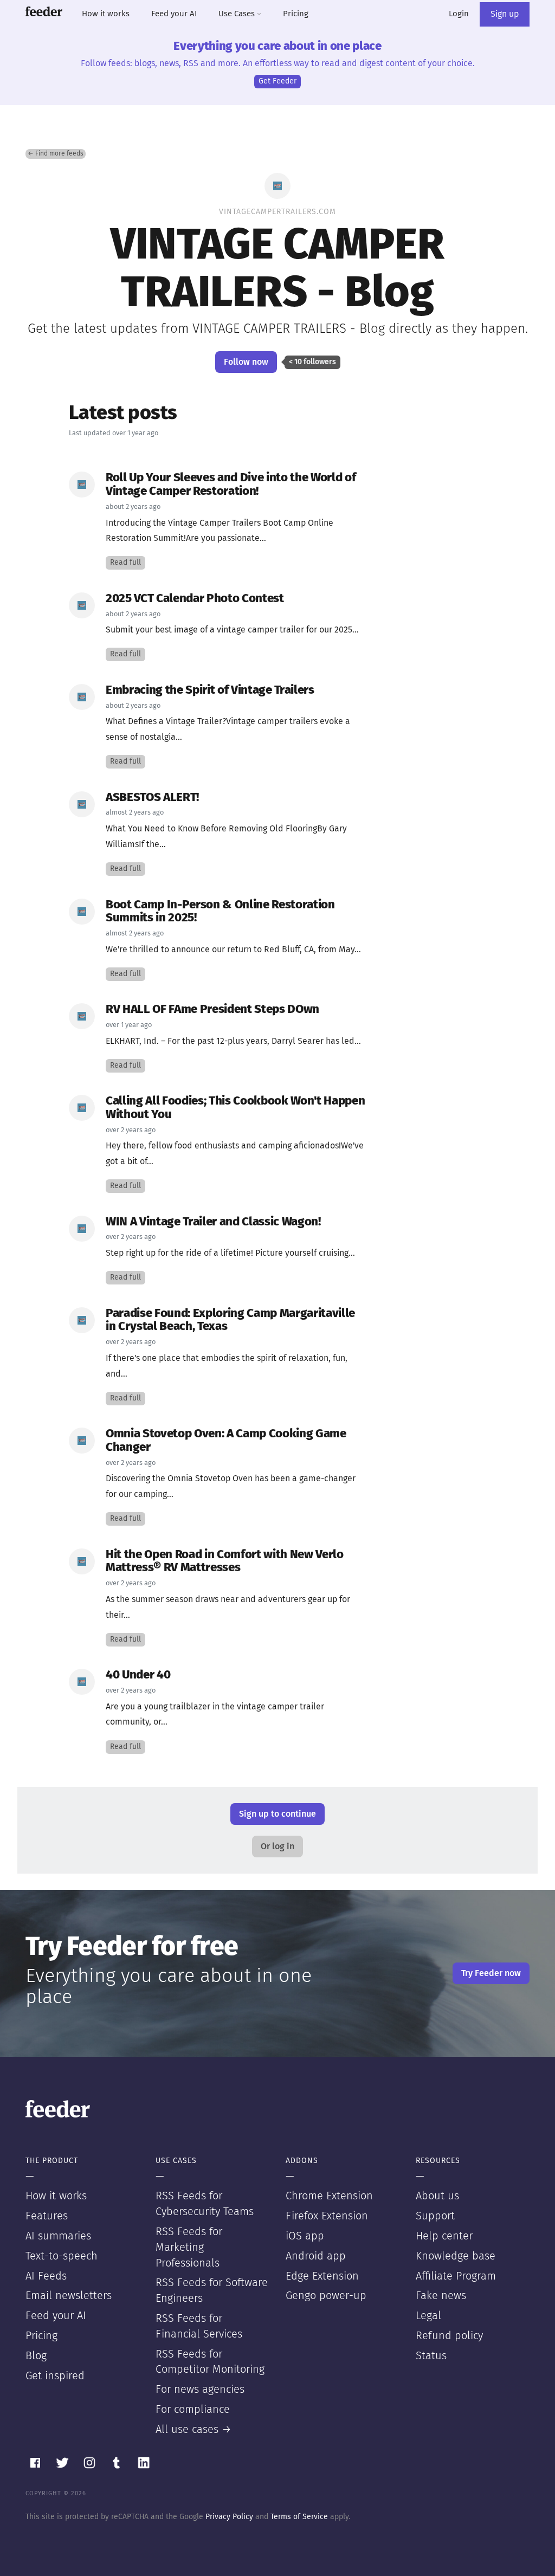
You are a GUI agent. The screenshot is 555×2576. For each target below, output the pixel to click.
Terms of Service (299, 2517)
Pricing (296, 14)
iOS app (305, 2236)
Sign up (505, 14)
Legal (428, 2316)
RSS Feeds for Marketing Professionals (189, 2248)
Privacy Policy (229, 2517)
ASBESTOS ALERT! (152, 798)
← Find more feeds (56, 154)
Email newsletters (69, 2296)
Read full (125, 563)
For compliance (193, 2410)
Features (47, 2216)
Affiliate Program (456, 2276)
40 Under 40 (138, 1675)
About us (437, 2196)
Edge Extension (322, 2276)
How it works (106, 14)
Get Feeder (277, 81)
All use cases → (193, 2430)
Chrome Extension (329, 2196)
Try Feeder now (491, 1973)
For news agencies (200, 2390)
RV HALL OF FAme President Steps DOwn (212, 1009)
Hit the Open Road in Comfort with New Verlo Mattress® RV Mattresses (225, 1561)
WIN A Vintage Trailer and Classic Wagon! (213, 1222)
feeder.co (44, 11)
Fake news (441, 2296)
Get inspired (55, 2376)
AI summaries (58, 2236)
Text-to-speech (62, 2256)
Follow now (246, 362)
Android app (316, 2256)
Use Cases (238, 14)
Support (435, 2216)
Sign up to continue (277, 1814)
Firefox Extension (327, 2216)
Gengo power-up (326, 2296)
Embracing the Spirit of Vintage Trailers (210, 690)
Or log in (277, 1847)
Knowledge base (456, 2256)
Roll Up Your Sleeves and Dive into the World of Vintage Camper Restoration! (231, 485)
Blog (36, 2356)
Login (459, 14)
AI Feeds (46, 2276)
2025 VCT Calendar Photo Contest (195, 599)
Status (431, 2356)
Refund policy (449, 2336)
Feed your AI (174, 14)
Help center (444, 2236)
